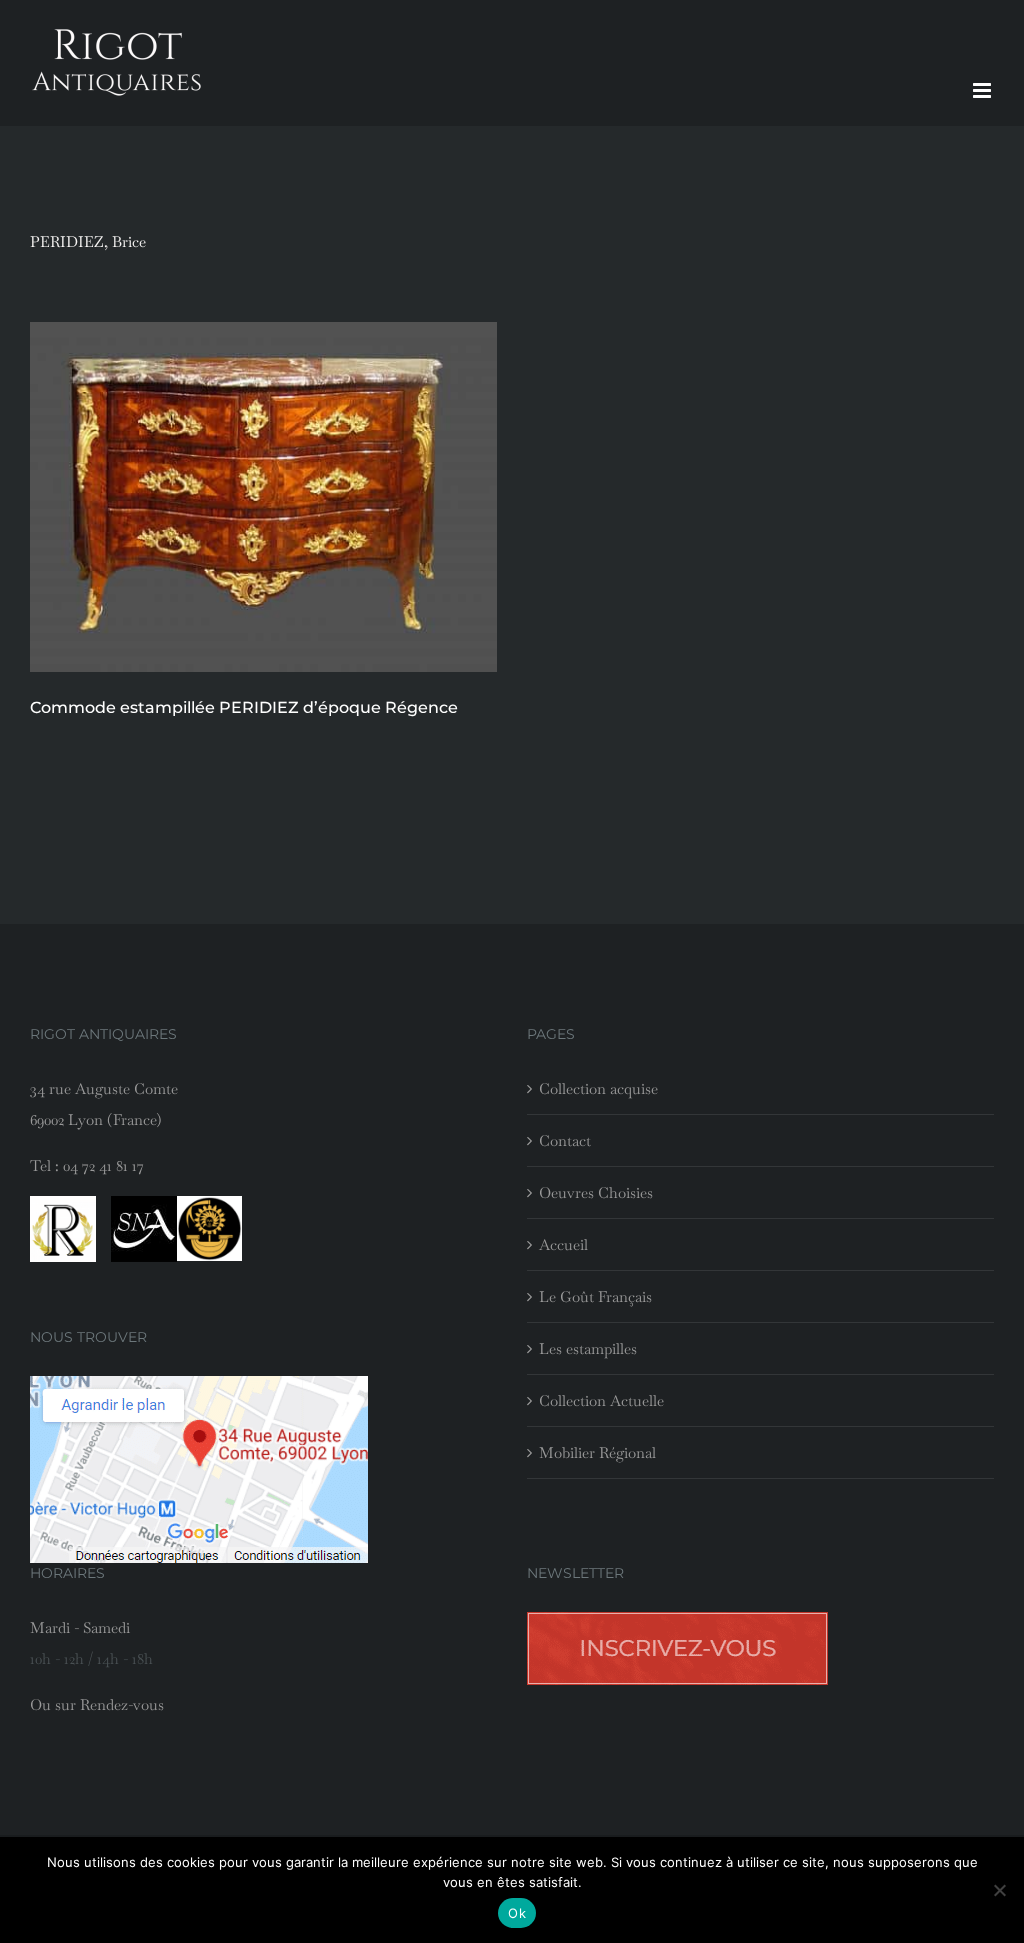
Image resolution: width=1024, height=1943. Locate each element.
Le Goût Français (595, 1296)
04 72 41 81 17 (103, 1165)
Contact (565, 1140)
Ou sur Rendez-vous (97, 1704)
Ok (517, 1913)
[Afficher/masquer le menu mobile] (983, 90)
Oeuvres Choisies (596, 1192)
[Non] (999, 1890)
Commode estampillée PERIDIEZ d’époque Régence (244, 707)
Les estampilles (588, 1348)
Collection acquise (598, 1088)
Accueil (563, 1244)
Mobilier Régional (597, 1452)
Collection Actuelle (601, 1400)
